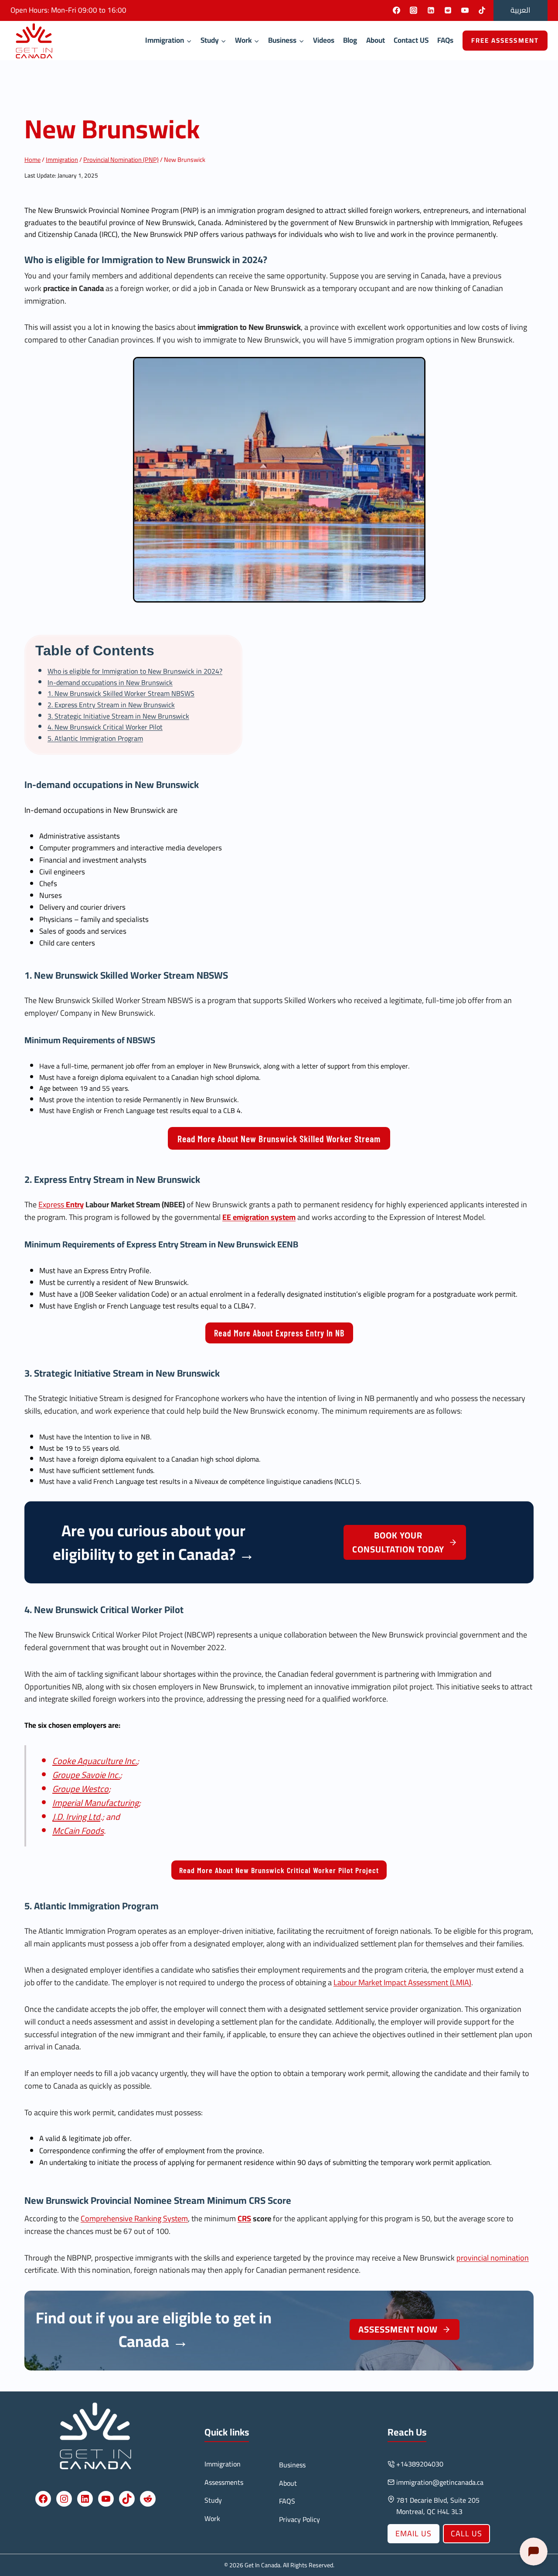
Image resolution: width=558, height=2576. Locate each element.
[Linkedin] (431, 10)
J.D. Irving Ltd (76, 1817)
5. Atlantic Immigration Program (95, 738)
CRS (257, 2200)
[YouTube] (465, 10)
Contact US (411, 40)
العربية (521, 10)
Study (213, 2500)
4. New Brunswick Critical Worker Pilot (105, 727)
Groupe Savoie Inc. (86, 1775)
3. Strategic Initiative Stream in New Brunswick (118, 716)
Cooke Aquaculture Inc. (95, 1761)
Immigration (223, 2464)
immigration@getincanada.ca (440, 2482)
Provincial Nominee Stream (148, 2200)
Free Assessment (505, 40)
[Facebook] (397, 10)
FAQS (287, 2501)
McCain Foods (78, 1831)
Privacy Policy (299, 2519)
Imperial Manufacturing (95, 1803)
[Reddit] (448, 10)
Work (212, 2518)
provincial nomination (493, 2258)
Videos (324, 40)
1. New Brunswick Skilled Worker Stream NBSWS (121, 693)
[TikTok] (482, 10)
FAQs (445, 40)
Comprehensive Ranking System (134, 2218)
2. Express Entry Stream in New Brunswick (111, 705)
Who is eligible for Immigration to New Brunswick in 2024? (135, 671)
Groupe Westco (80, 1789)
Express (61, 1204)
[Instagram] (414, 10)
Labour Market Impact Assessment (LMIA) (402, 1982)
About (376, 40)
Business (292, 2465)
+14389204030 (420, 2464)
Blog (350, 40)
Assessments (224, 2482)
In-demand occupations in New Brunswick (110, 682)
